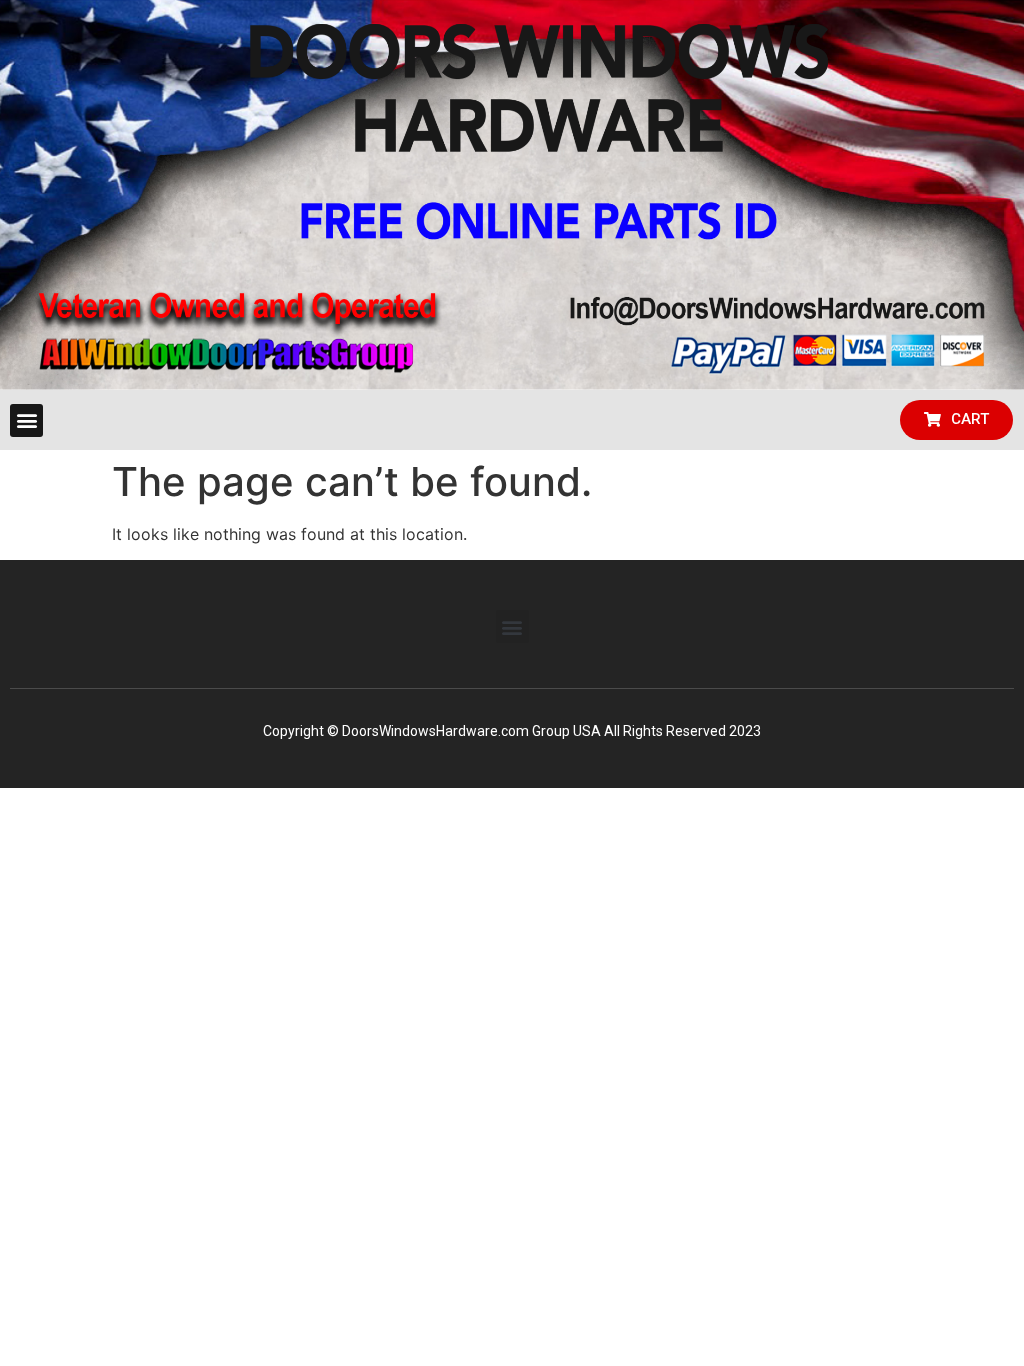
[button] (26, 420)
